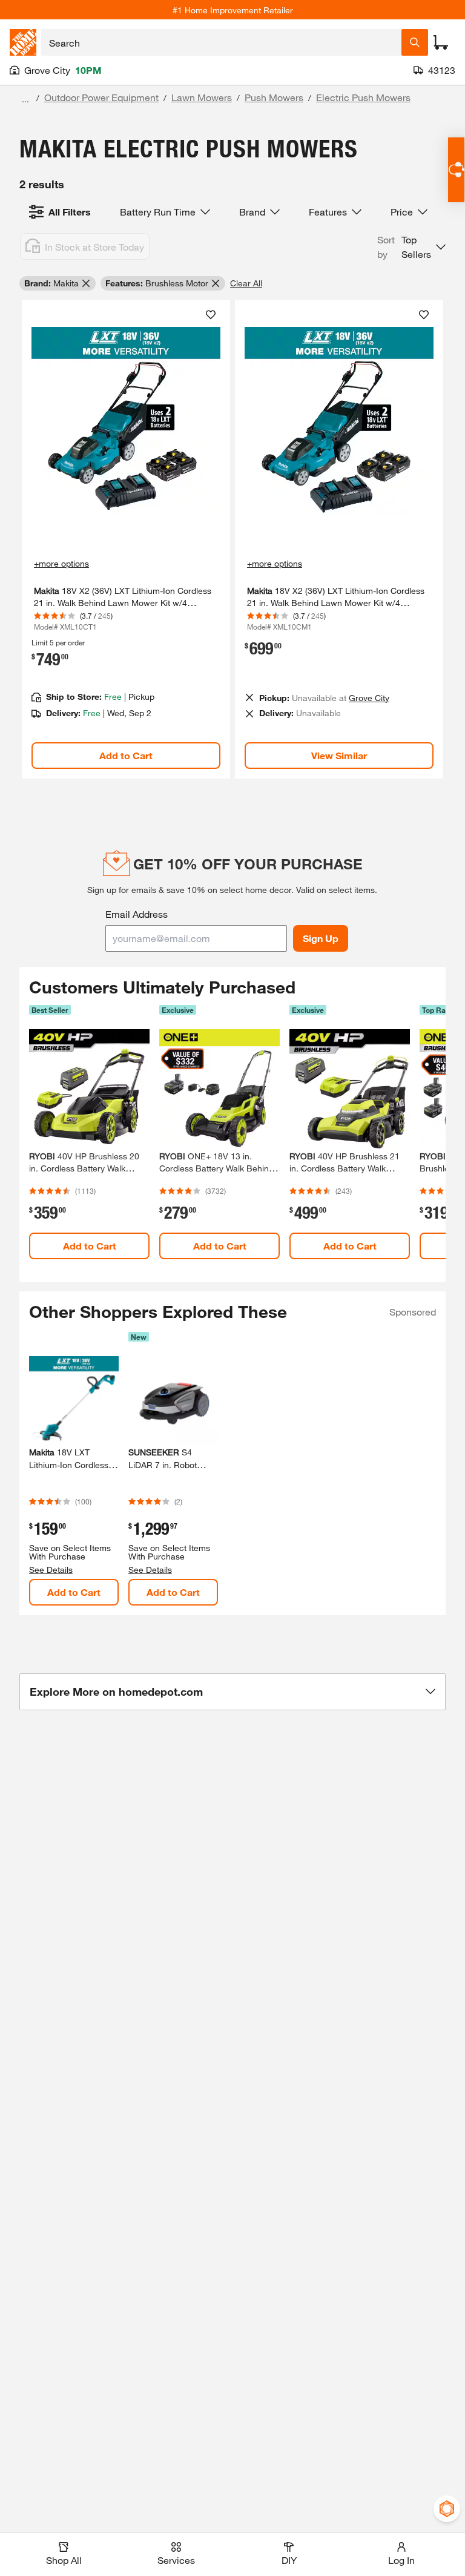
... (25, 99)
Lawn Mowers (202, 97)
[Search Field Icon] (415, 42)
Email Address (137, 914)
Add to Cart (126, 755)
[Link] (126, 540)
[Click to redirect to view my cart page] (441, 42)
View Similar (339, 755)
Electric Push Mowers (363, 97)
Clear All (246, 283)
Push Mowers (274, 97)
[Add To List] (211, 315)
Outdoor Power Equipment (101, 97)
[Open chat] (456, 170)
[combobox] (221, 42)
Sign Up (321, 938)
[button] (411, 247)
